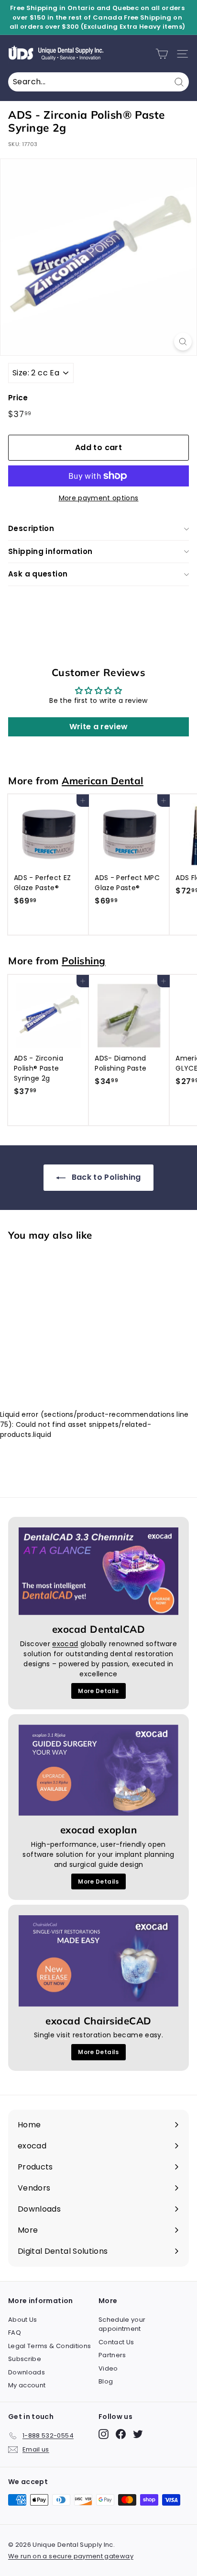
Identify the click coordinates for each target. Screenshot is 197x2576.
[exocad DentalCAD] (98, 1571)
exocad (65, 1644)
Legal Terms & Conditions (49, 2346)
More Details (98, 1691)
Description (31, 528)
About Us (23, 2320)
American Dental (103, 780)
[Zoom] (183, 342)
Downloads (27, 2372)
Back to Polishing (105, 1177)
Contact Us (116, 2342)
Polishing (84, 960)
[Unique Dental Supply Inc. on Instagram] (104, 2434)
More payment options (99, 498)
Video (108, 2368)
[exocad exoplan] (98, 1770)
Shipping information (50, 551)
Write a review (99, 727)
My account (27, 2385)
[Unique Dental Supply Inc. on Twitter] (138, 2434)
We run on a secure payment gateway (71, 2556)
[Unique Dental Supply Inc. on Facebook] (121, 2434)
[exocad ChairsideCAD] (98, 1961)
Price (18, 398)
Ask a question (38, 574)
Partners (112, 2355)
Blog (106, 2381)
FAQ (15, 2333)
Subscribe (25, 2359)
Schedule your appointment (122, 2324)
